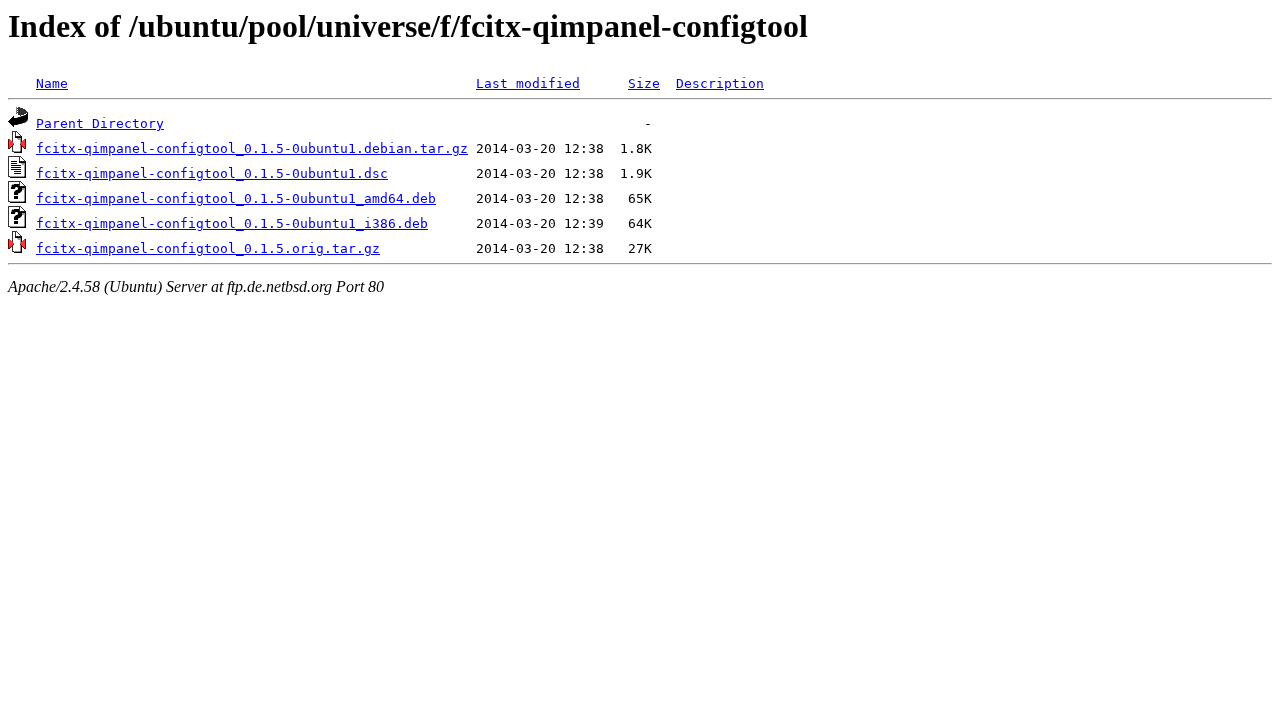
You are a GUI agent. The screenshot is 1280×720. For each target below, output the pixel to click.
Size (644, 83)
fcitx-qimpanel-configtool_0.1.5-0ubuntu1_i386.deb (232, 223)
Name (52, 83)
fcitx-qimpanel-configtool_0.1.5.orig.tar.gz (208, 248)
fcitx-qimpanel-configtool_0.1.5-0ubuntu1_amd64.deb (236, 198)
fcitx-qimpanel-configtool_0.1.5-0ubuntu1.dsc (212, 173)
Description (720, 83)
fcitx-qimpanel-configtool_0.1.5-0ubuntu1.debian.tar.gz (252, 148)
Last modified (528, 83)
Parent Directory (100, 123)
